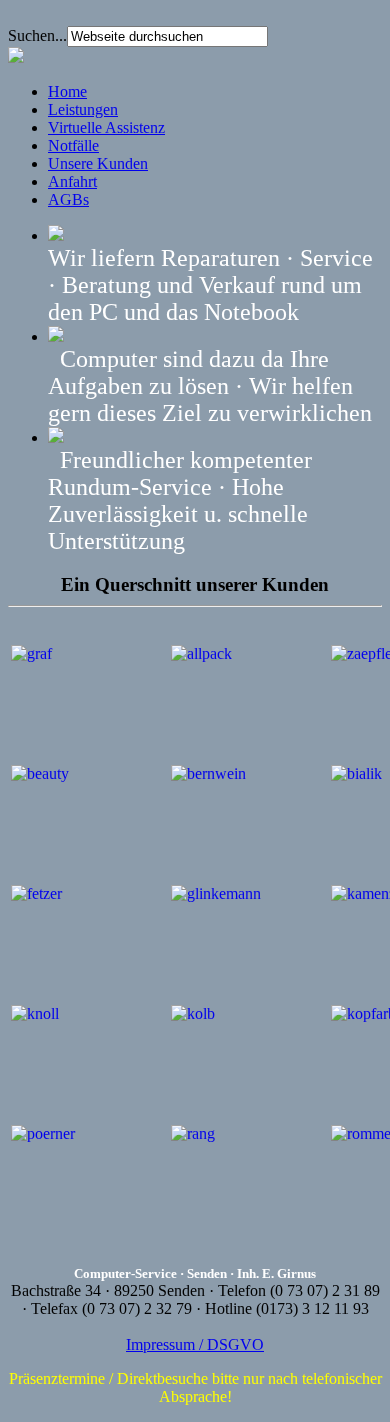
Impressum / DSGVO (195, 1344)
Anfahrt (72, 181)
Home (67, 91)
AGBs (68, 199)
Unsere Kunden (98, 163)
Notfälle (73, 145)
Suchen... (37, 35)
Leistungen (83, 109)
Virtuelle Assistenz (106, 127)
